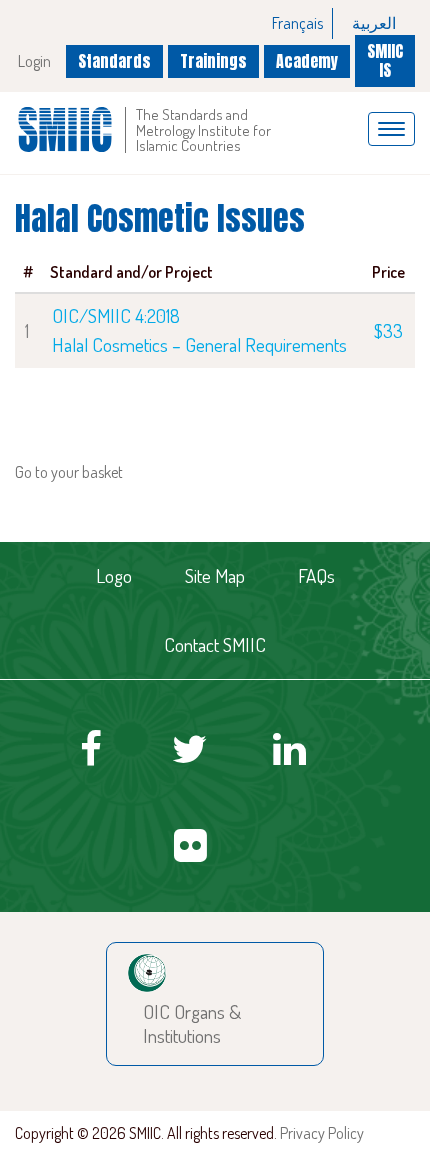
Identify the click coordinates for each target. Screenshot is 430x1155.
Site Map (215, 575)
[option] (298, 23)
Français (297, 23)
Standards (114, 61)
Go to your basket (69, 472)
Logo (114, 575)
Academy (307, 61)
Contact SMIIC (215, 644)
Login (34, 61)
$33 (388, 330)
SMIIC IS (385, 60)
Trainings (213, 61)
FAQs (316, 575)
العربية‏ (374, 23)
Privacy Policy (322, 1133)
